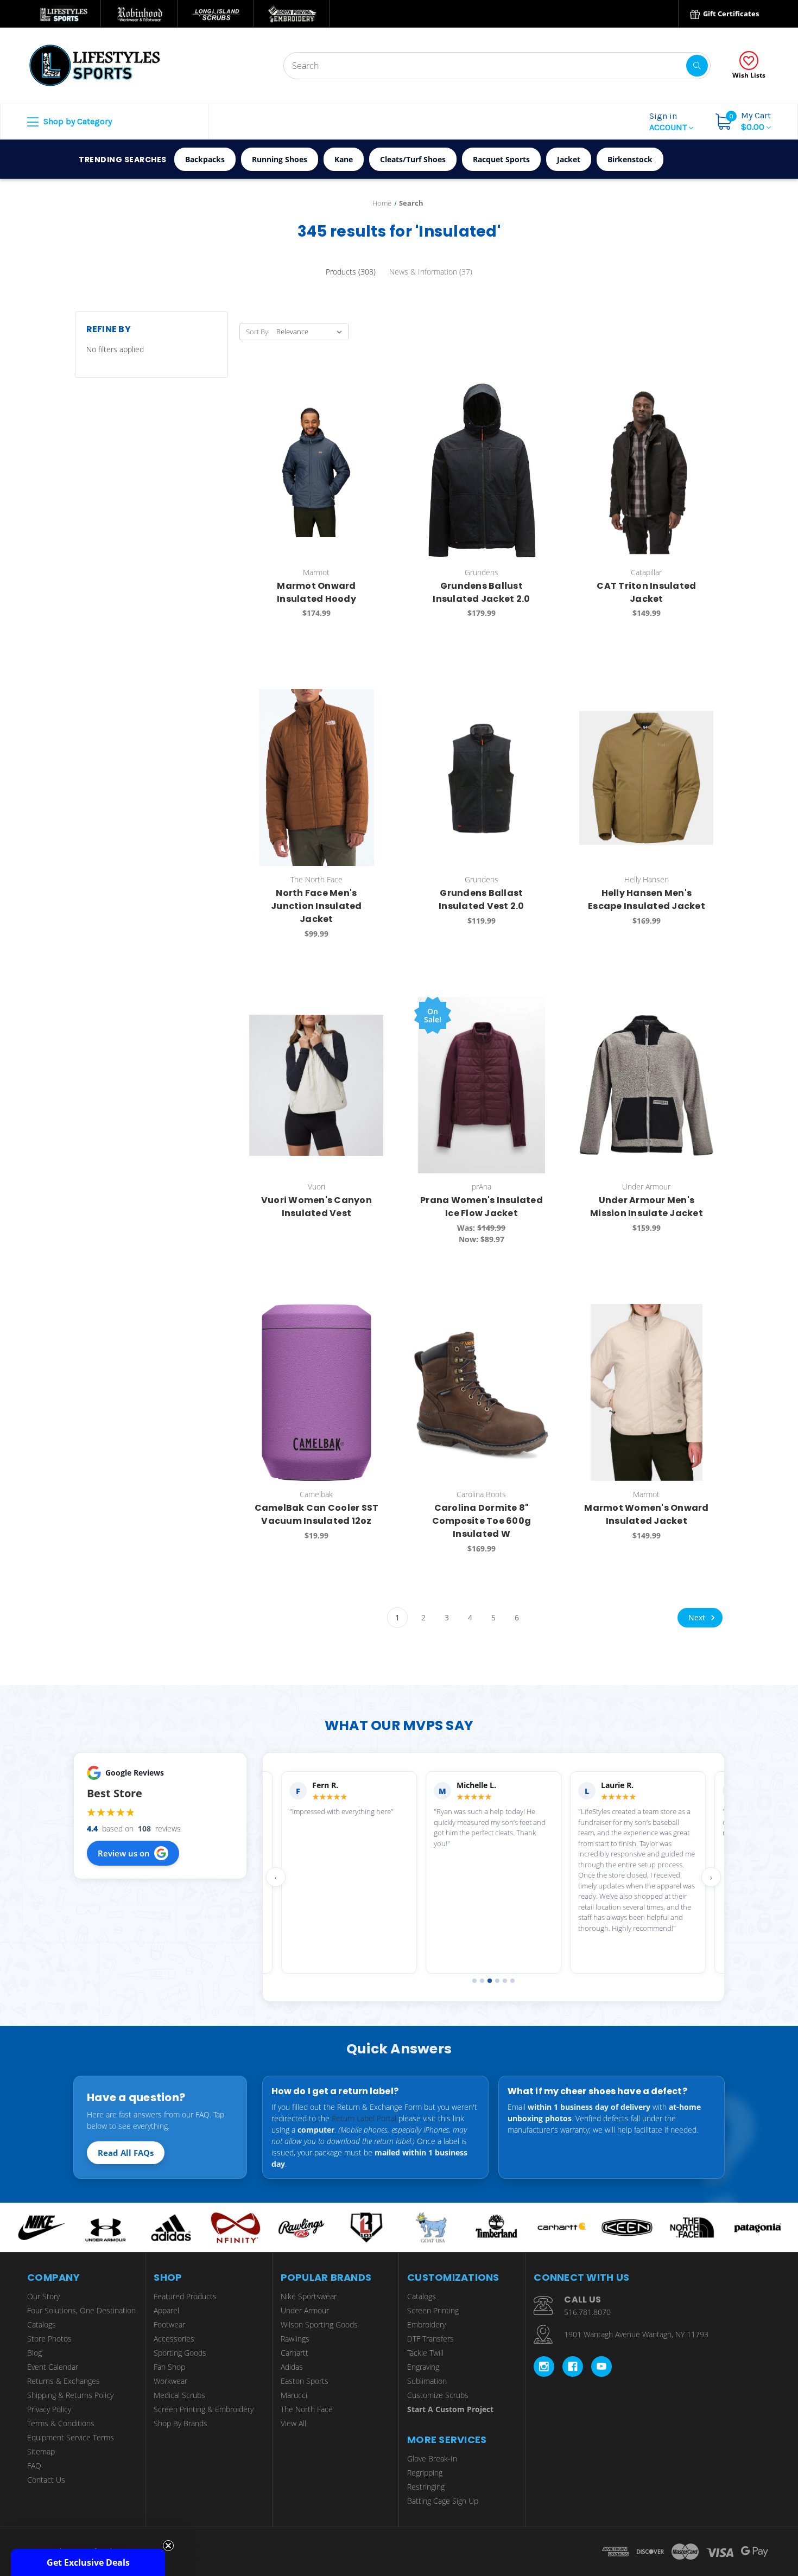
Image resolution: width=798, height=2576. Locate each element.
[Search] (697, 66)
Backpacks (205, 159)
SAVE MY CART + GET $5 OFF (692, 2488)
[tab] (351, 272)
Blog (34, 2353)
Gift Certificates (730, 14)
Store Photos (49, 2339)
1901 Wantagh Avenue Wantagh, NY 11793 (636, 2334)
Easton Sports (305, 2381)
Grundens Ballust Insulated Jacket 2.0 (481, 592)
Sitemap (41, 2451)
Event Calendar (53, 2367)
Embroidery (426, 2324)
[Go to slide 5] (505, 1981)
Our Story (43, 2296)
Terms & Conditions (61, 2423)
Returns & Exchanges (64, 2381)
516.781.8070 (587, 2312)
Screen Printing (433, 2310)
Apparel (166, 2310)
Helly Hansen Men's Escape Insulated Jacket (647, 899)
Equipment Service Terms (71, 2437)
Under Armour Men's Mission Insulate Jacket (647, 1207)
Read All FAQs (126, 2153)
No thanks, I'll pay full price (692, 2521)
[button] (88, 2562)
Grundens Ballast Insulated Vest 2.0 (482, 899)
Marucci (294, 2395)
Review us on (124, 1853)
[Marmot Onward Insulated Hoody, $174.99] (316, 470)
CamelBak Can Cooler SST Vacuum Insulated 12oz (317, 1514)
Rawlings (295, 2339)
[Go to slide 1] (474, 1981)
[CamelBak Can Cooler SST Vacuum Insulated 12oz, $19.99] (316, 1392)
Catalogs (42, 2324)
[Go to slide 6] (512, 1981)
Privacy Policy (49, 2409)
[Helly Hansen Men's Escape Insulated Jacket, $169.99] (646, 778)
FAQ (34, 2466)
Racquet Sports (501, 159)
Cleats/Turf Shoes (413, 159)
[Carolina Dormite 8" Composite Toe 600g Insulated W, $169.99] (481, 1392)
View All (293, 2423)
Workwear (170, 2381)
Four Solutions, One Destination (81, 2310)
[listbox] (311, 332)
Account (669, 122)
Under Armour (305, 2310)
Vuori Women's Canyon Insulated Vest (316, 1207)
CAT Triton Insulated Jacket (646, 592)
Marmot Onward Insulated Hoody (316, 592)
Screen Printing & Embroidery (204, 2409)
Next (698, 1617)
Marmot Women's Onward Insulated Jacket (646, 1514)
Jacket (569, 159)
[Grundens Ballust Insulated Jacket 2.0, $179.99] (481, 470)
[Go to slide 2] (482, 1981)
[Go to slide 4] (497, 1981)
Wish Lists (749, 75)
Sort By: (258, 332)
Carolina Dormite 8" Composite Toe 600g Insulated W (482, 1521)
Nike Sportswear (309, 2296)
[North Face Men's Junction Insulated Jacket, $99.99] (316, 778)
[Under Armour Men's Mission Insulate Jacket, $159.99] (646, 1085)
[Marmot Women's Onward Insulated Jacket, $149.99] (646, 1392)
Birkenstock (630, 159)
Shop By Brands (180, 2423)
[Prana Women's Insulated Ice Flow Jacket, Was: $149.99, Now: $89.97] (481, 1085)
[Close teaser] (168, 2546)
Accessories (174, 2339)
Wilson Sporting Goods (319, 2324)
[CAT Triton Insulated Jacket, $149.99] (646, 470)
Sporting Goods (180, 2353)
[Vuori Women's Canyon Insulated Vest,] (316, 1085)
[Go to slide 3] (490, 1981)
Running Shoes (280, 159)
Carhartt (294, 2353)
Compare (372, 391)
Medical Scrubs (179, 2395)
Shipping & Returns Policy (70, 2395)
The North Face (307, 2409)
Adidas (292, 2367)
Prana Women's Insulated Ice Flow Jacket (482, 1207)
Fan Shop (169, 2367)
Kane (344, 159)
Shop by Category (77, 121)
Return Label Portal (364, 2118)
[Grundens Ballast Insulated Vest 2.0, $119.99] (481, 778)
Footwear (169, 2324)
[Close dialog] (784, 2351)
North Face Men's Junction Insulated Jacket (316, 906)
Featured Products (185, 2296)
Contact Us (46, 2480)
